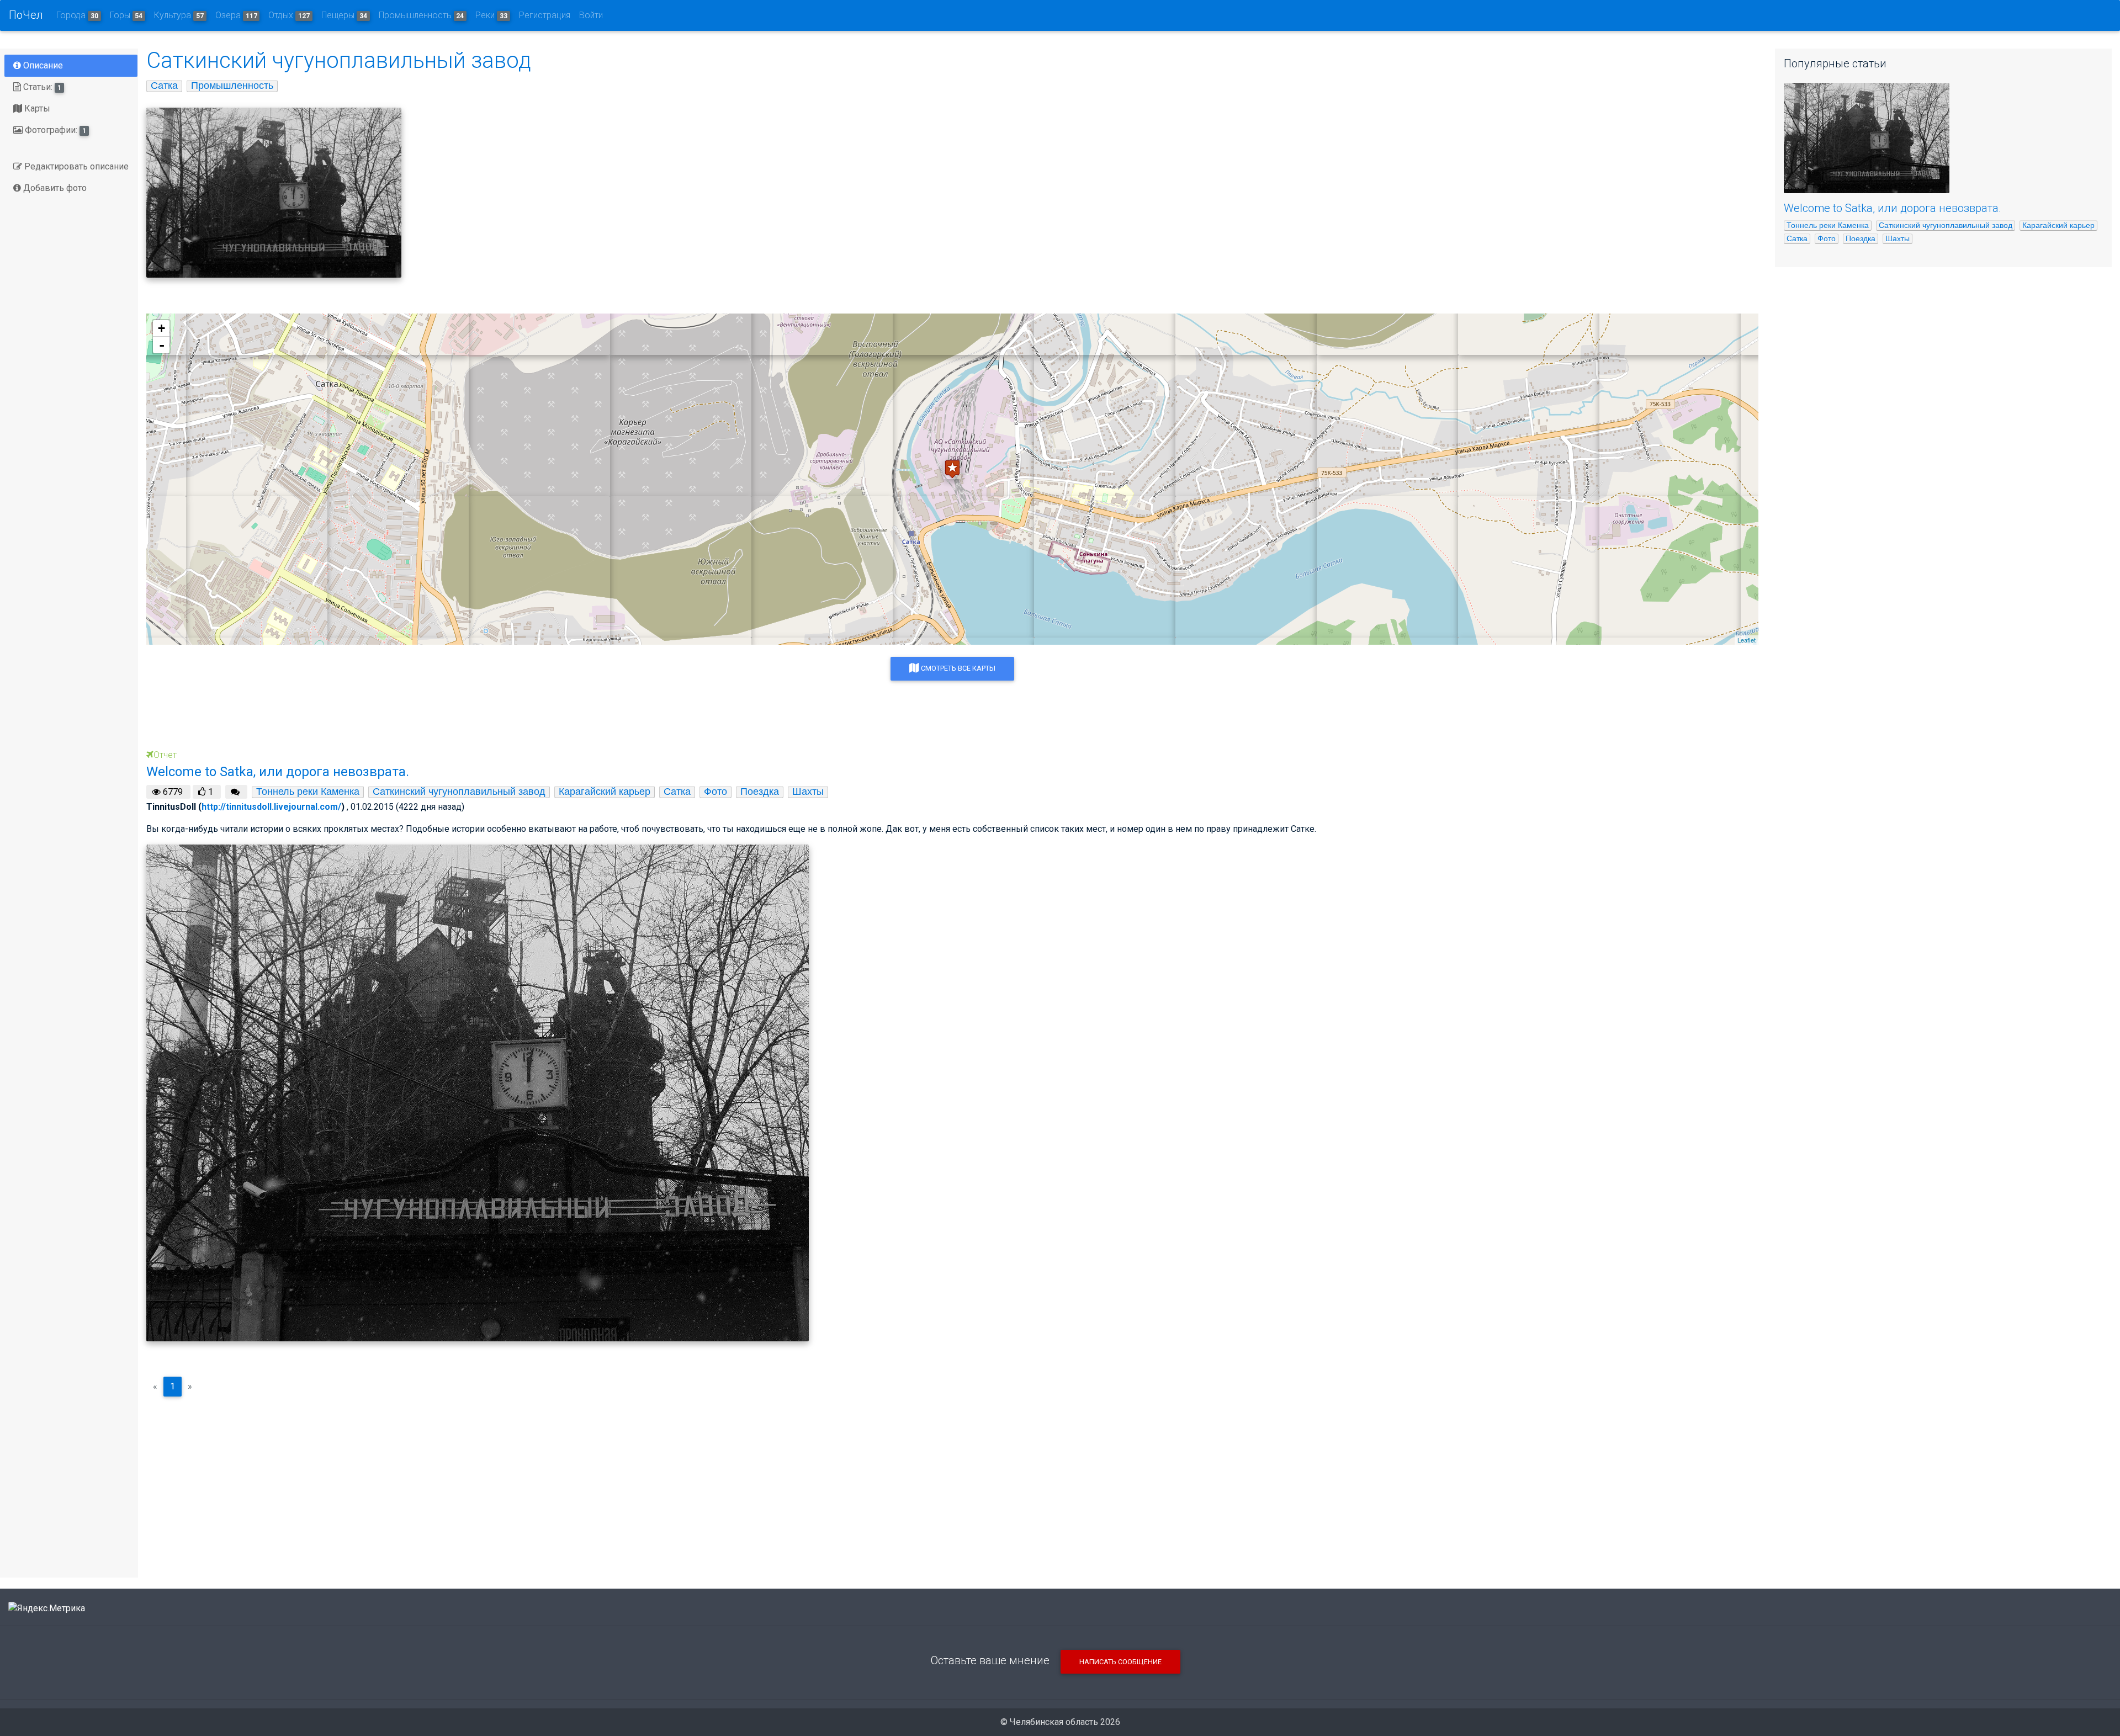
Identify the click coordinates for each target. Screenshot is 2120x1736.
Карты (36, 108)
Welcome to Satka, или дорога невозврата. (1893, 208)
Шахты (808, 792)
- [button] (162, 345)
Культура (179, 15)
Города (77, 15)
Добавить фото (54, 188)
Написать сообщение (1120, 1662)
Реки (491, 15)
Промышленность (422, 15)
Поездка (760, 792)
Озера (236, 15)
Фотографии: (54, 130)
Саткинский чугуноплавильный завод (459, 792)
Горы (126, 15)
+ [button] (161, 328)
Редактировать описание (75, 166)
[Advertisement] (952, 1483)
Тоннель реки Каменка (308, 792)
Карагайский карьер (605, 792)
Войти (591, 15)
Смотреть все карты (957, 668)
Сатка (164, 86)
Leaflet (1747, 640)
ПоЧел (26, 15)
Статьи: (41, 87)
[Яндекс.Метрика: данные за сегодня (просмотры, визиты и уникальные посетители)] (47, 1608)
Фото (715, 792)
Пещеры (344, 15)
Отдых (289, 15)
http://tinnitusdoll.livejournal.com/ (271, 807)
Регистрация (545, 15)
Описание (42, 65)
